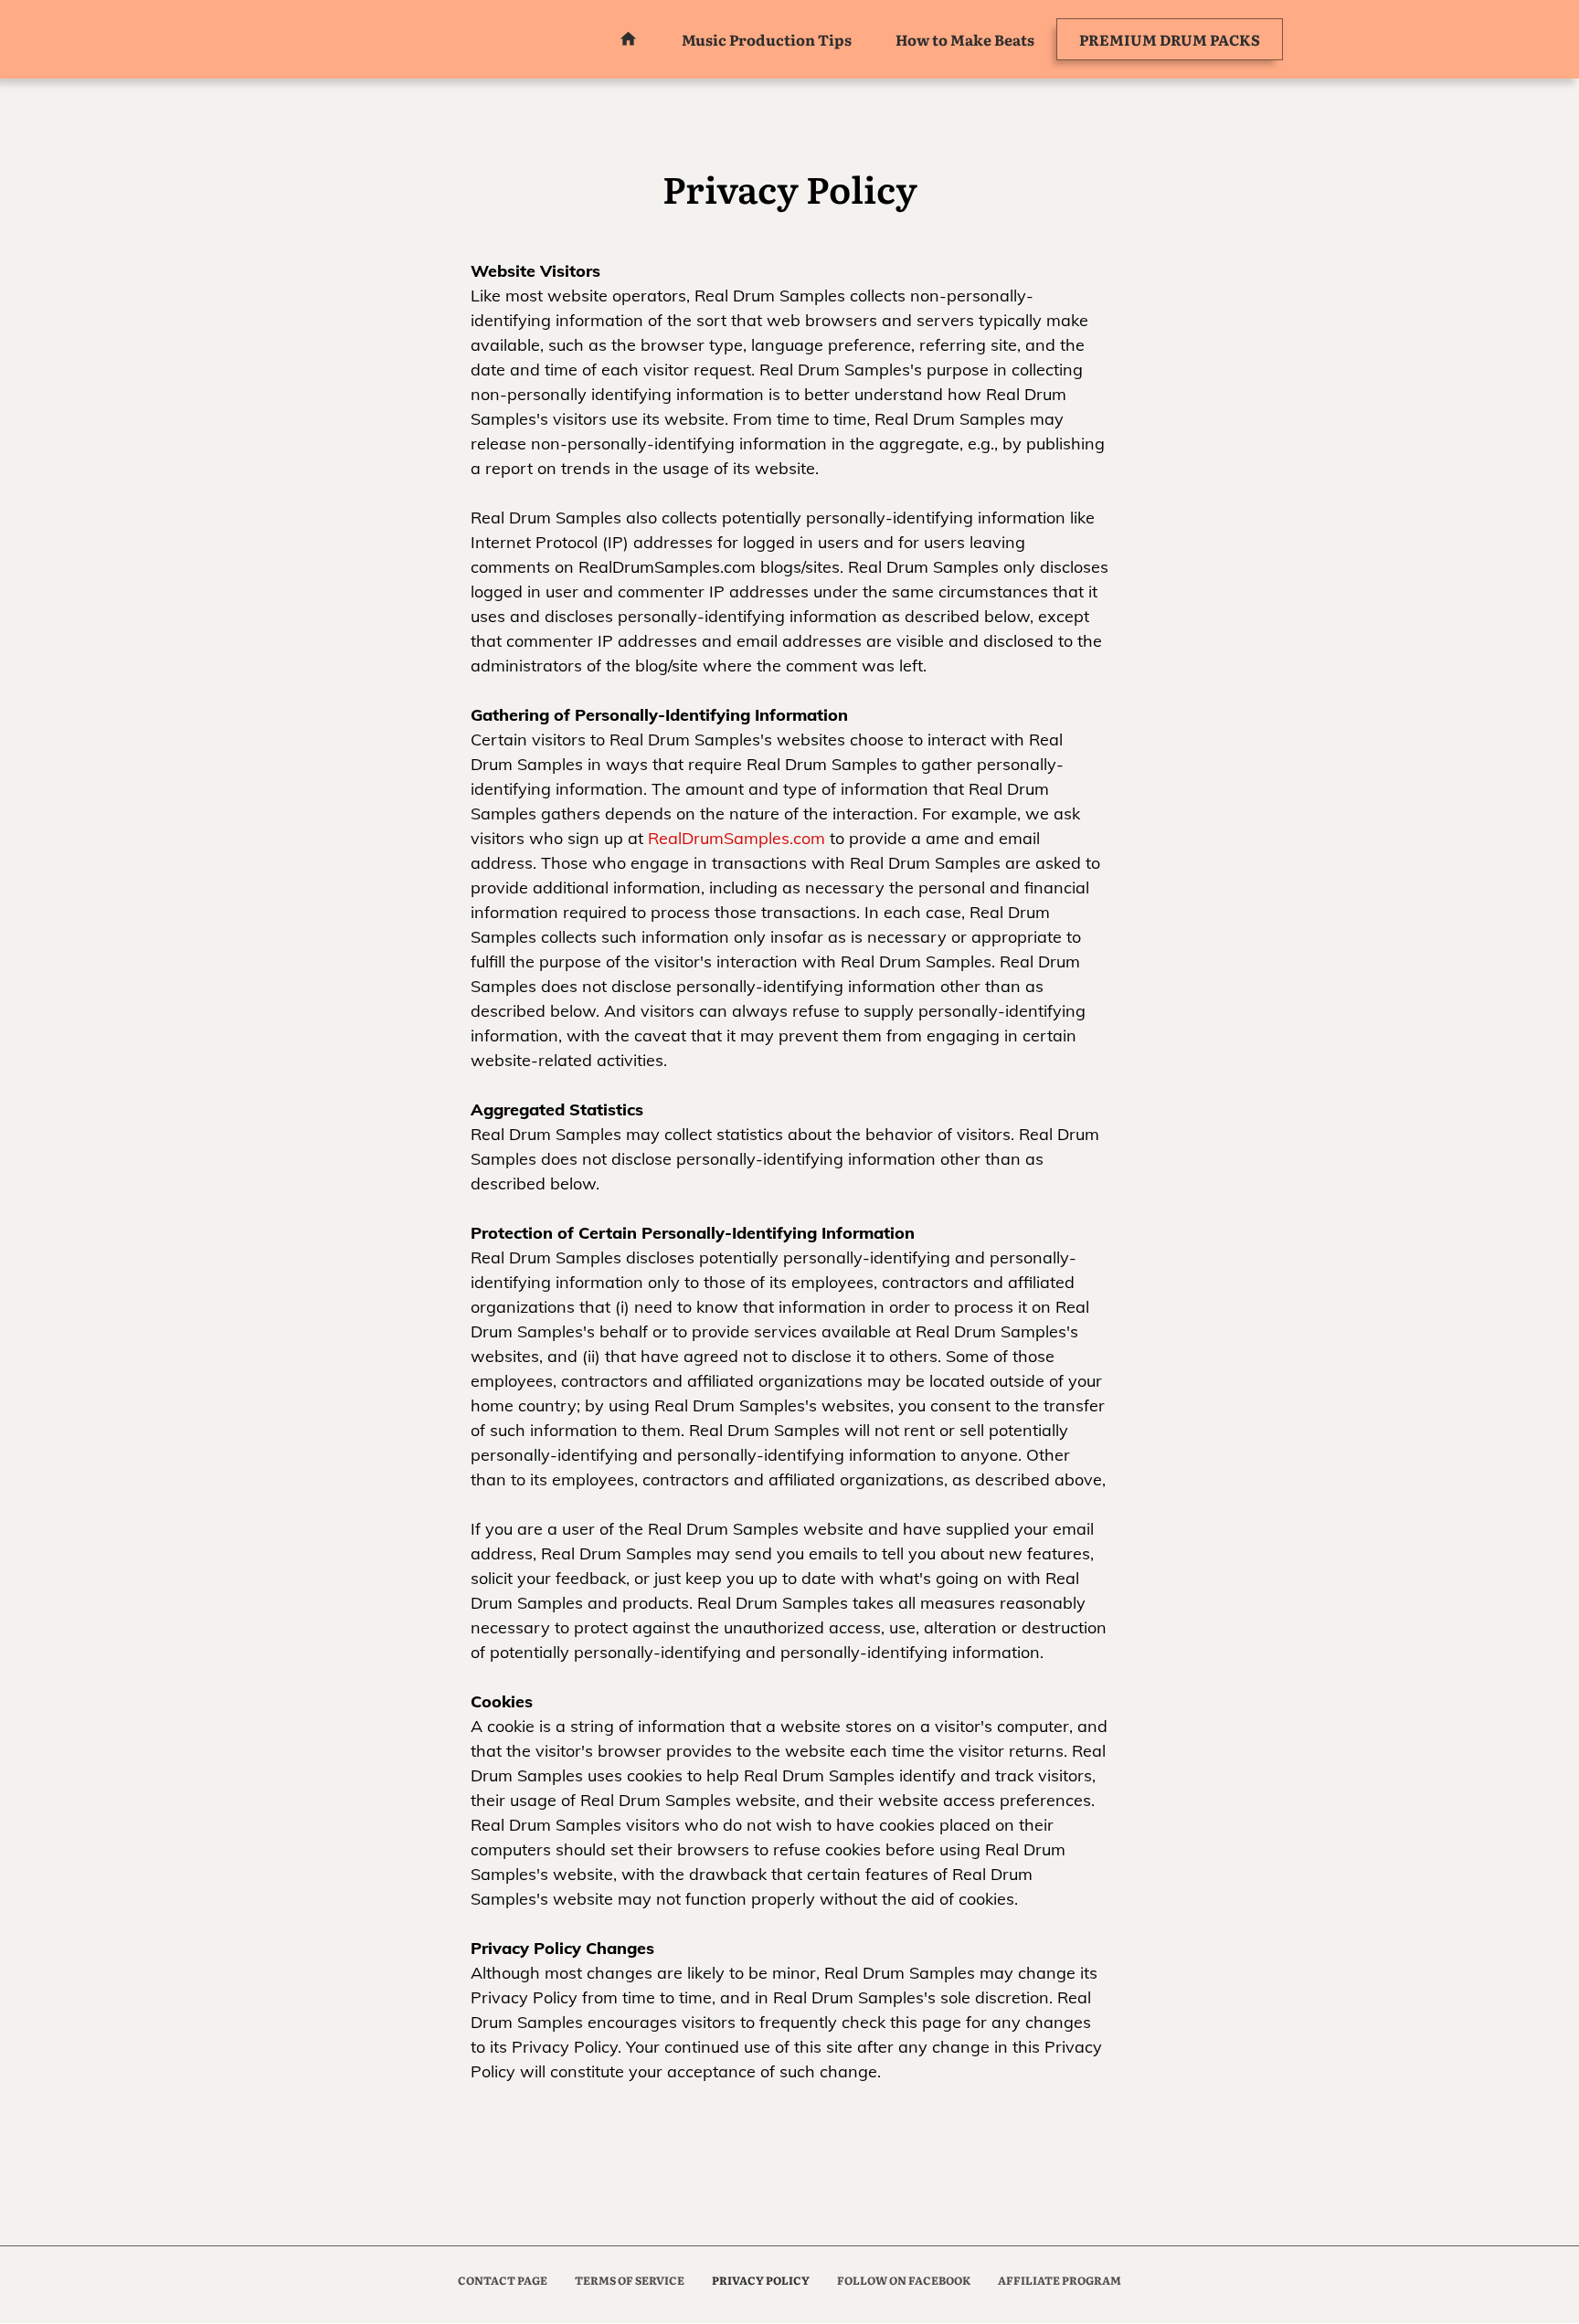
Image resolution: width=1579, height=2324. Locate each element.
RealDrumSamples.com (737, 838)
